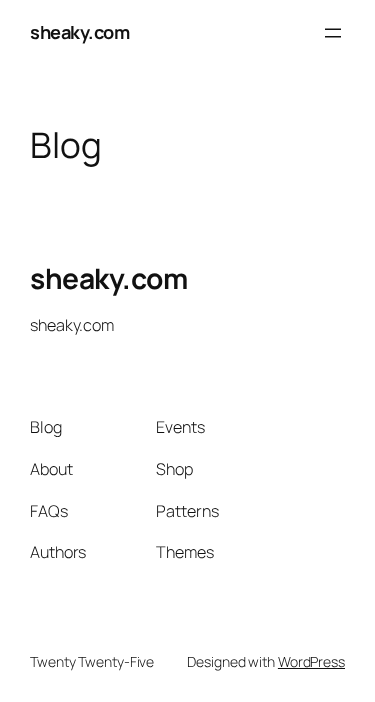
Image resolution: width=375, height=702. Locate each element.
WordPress (311, 661)
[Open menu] (333, 33)
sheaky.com (79, 32)
